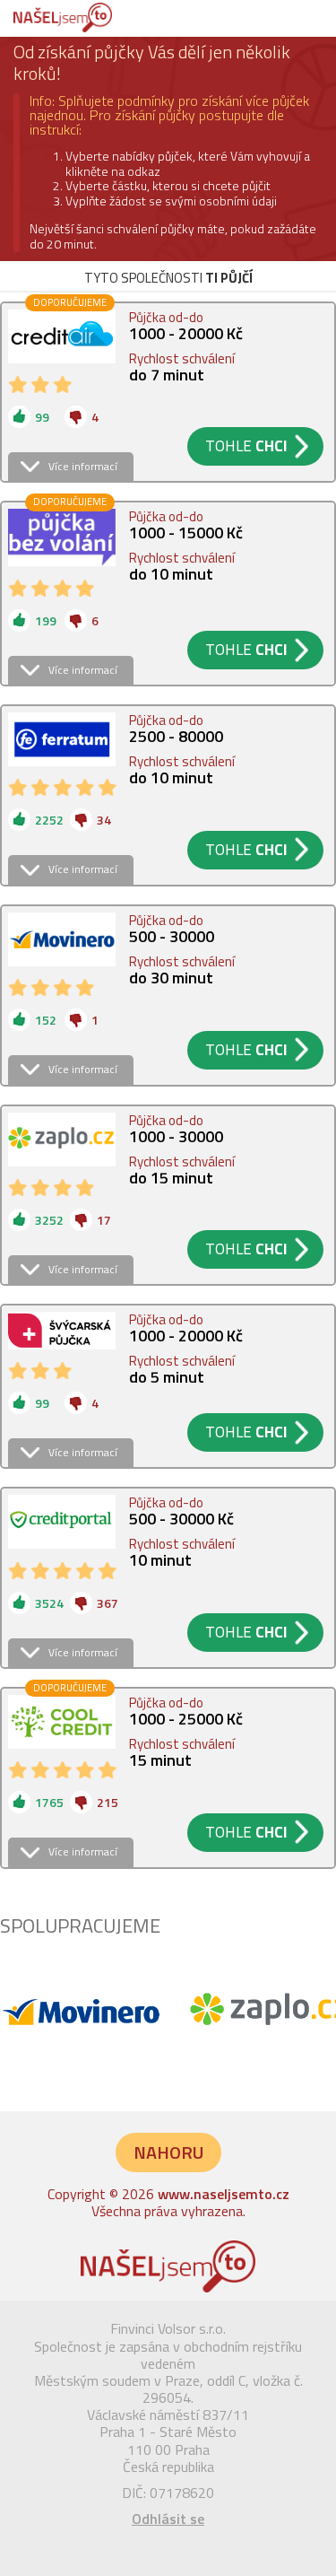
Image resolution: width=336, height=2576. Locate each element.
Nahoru (168, 2152)
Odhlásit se (168, 2519)
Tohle (246, 446)
